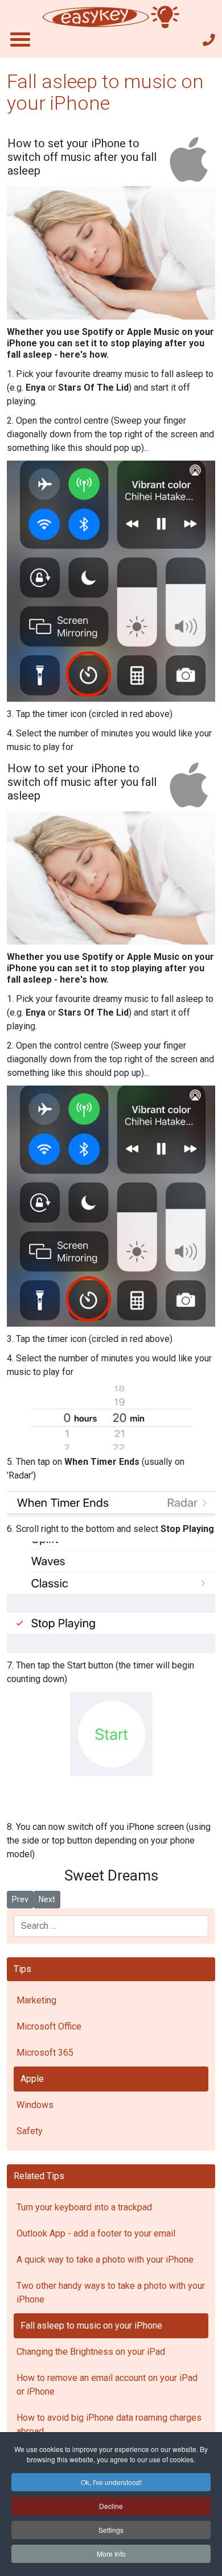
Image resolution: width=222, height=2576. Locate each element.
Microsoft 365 (45, 2053)
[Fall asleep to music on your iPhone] (111, 253)
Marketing (36, 2000)
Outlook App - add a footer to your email (96, 2233)
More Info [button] (111, 2554)
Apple (32, 2079)
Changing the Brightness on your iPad (91, 2352)
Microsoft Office (49, 2026)
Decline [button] (111, 2506)
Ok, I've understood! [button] (111, 2482)
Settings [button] (111, 2530)
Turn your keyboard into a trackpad (84, 2207)
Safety (30, 2131)
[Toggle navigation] (20, 39)
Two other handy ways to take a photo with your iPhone (111, 2293)
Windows (35, 2105)
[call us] (209, 40)
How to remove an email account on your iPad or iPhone (107, 2385)
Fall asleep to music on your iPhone (91, 2326)
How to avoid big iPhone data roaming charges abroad (109, 2424)
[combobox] (111, 1926)
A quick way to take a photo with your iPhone (105, 2260)
